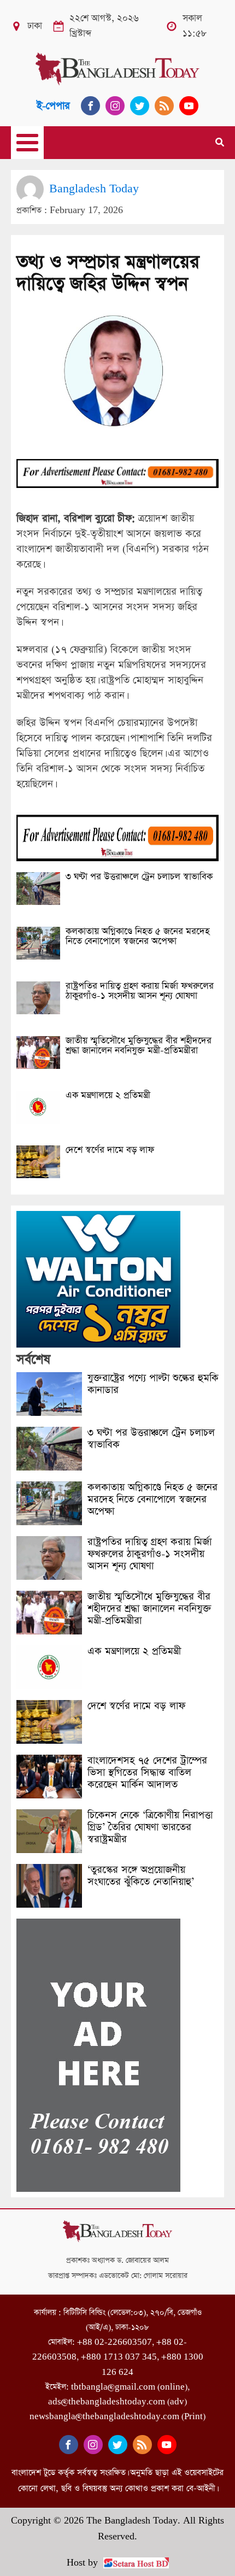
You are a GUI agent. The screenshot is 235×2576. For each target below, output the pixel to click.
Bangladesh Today (94, 189)
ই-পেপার (53, 106)
